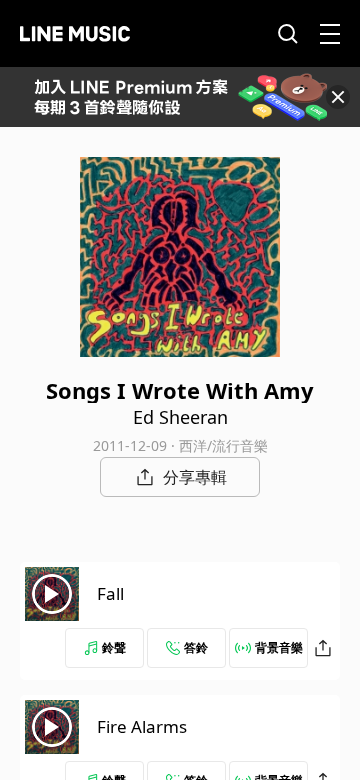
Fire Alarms (142, 726)
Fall (110, 593)
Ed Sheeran (180, 417)
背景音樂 (279, 647)
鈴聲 (114, 647)
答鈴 (196, 647)
